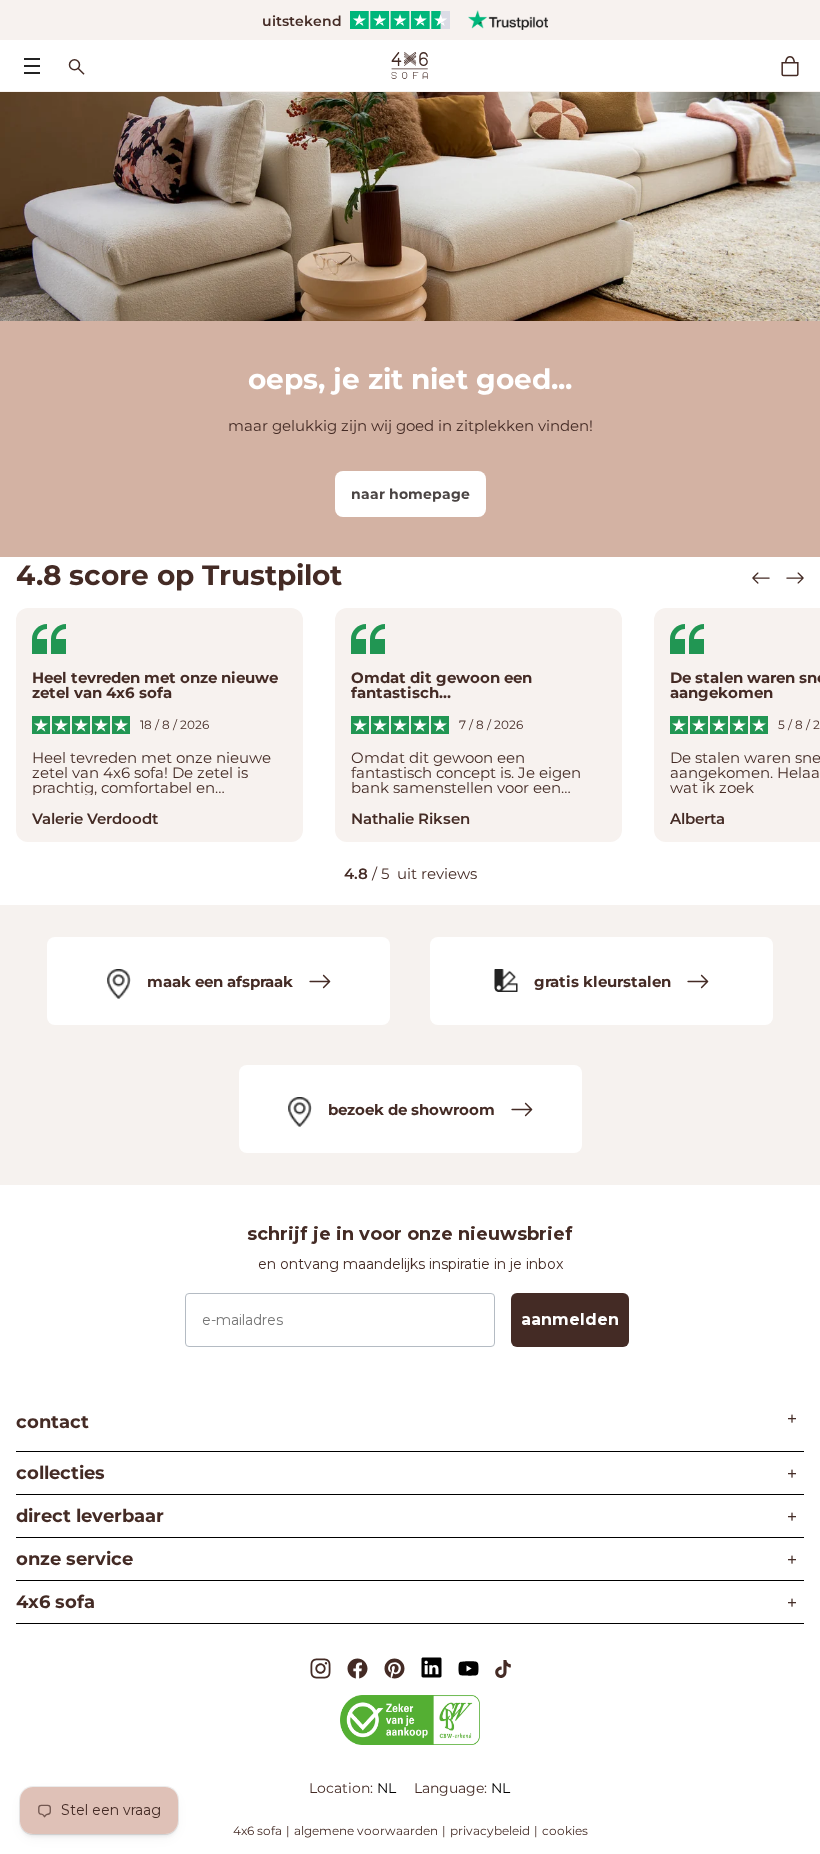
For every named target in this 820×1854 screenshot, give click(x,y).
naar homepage (410, 494)
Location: (343, 1788)
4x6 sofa (257, 1830)
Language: (452, 1788)
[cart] (800, 66)
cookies (565, 1830)
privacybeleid (490, 1830)
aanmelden (570, 1319)
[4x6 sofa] (409, 64)
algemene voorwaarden (366, 1830)
